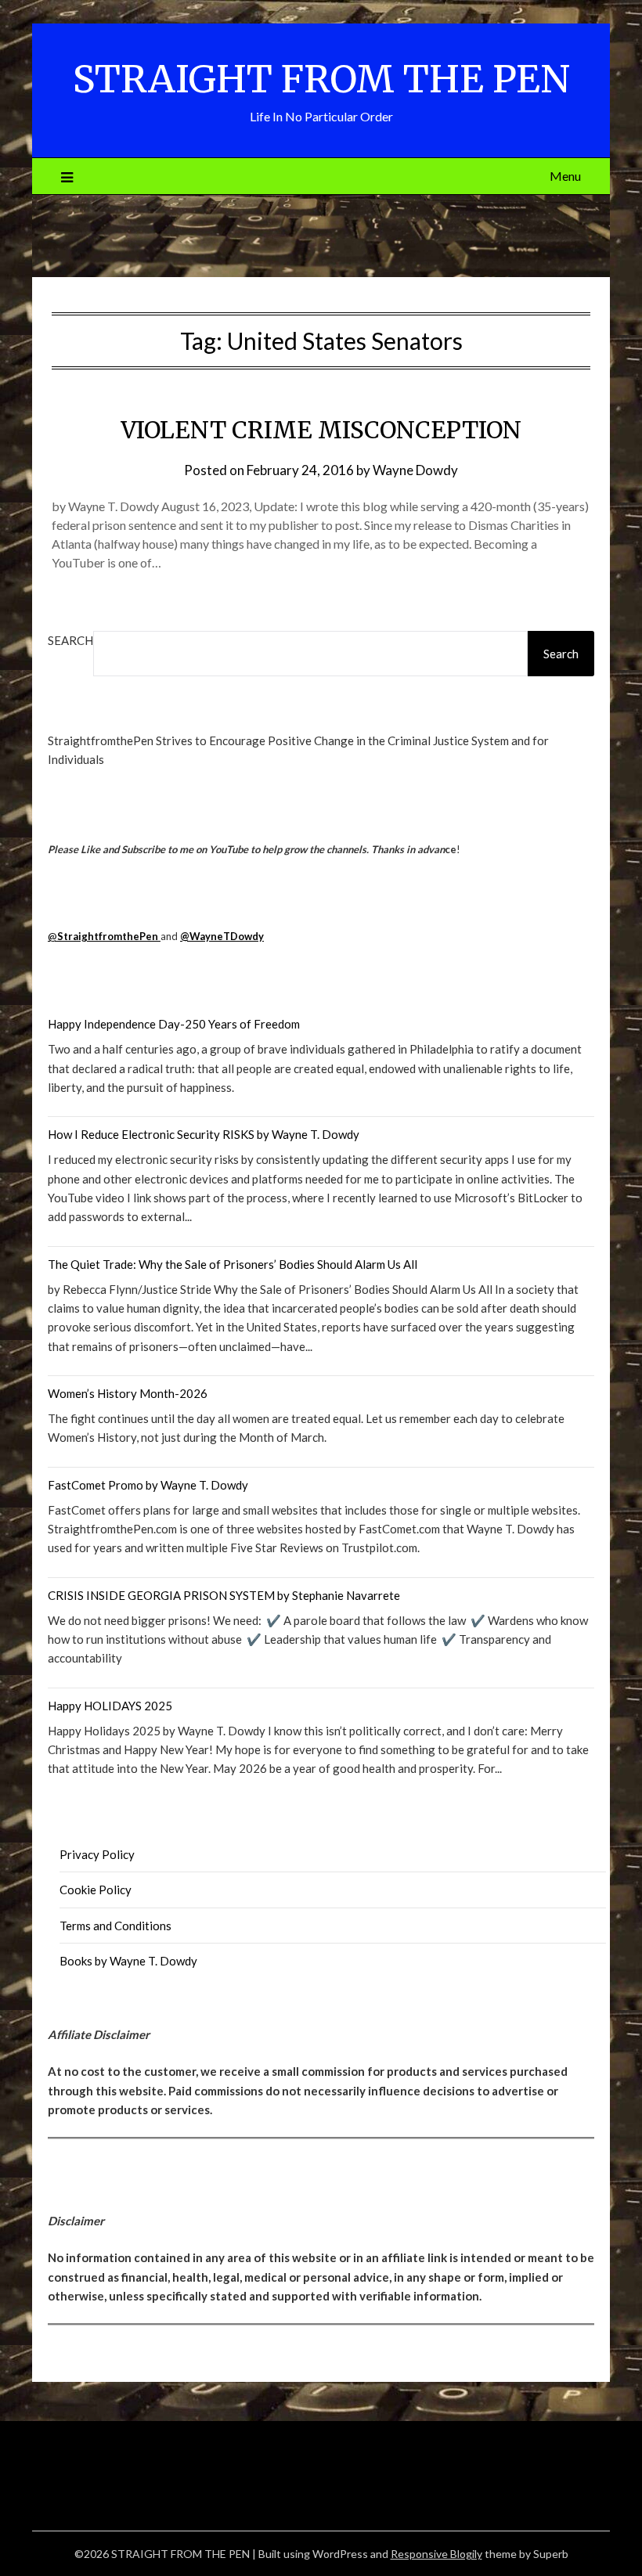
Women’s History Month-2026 (128, 1393)
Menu (565, 176)
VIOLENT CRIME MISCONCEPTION (321, 430)
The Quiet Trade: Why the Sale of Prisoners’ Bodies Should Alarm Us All (233, 1264)
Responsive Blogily (436, 2554)
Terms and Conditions (115, 1926)
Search (70, 640)
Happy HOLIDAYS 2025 (110, 1706)
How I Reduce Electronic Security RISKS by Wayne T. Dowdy (204, 1134)
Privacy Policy (97, 1854)
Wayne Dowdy (415, 470)
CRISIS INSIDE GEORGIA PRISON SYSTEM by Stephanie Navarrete (224, 1595)
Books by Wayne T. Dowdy (128, 1961)
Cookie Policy (96, 1890)
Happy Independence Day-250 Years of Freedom (174, 1024)
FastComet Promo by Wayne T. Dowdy (148, 1485)
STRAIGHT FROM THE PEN (321, 79)
